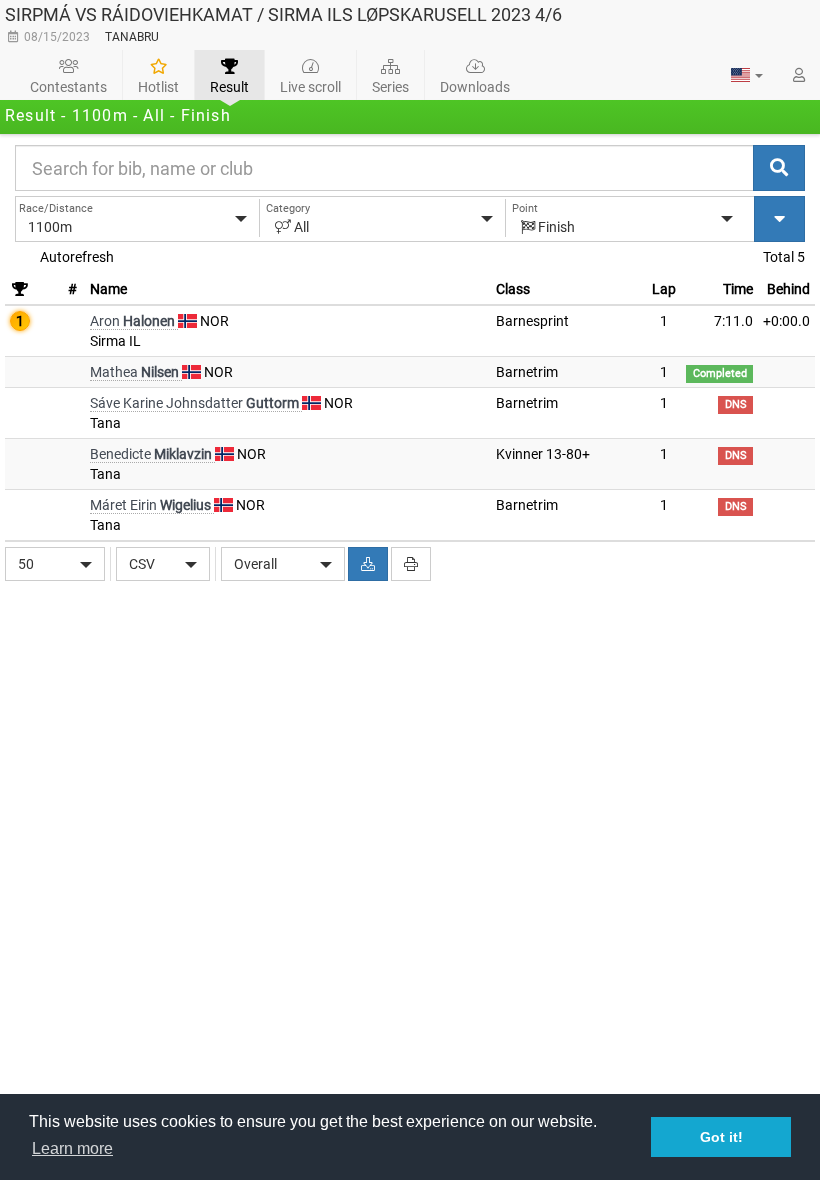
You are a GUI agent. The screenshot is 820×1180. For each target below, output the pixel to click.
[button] (747, 75)
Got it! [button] (721, 1137)
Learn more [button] (72, 1148)
